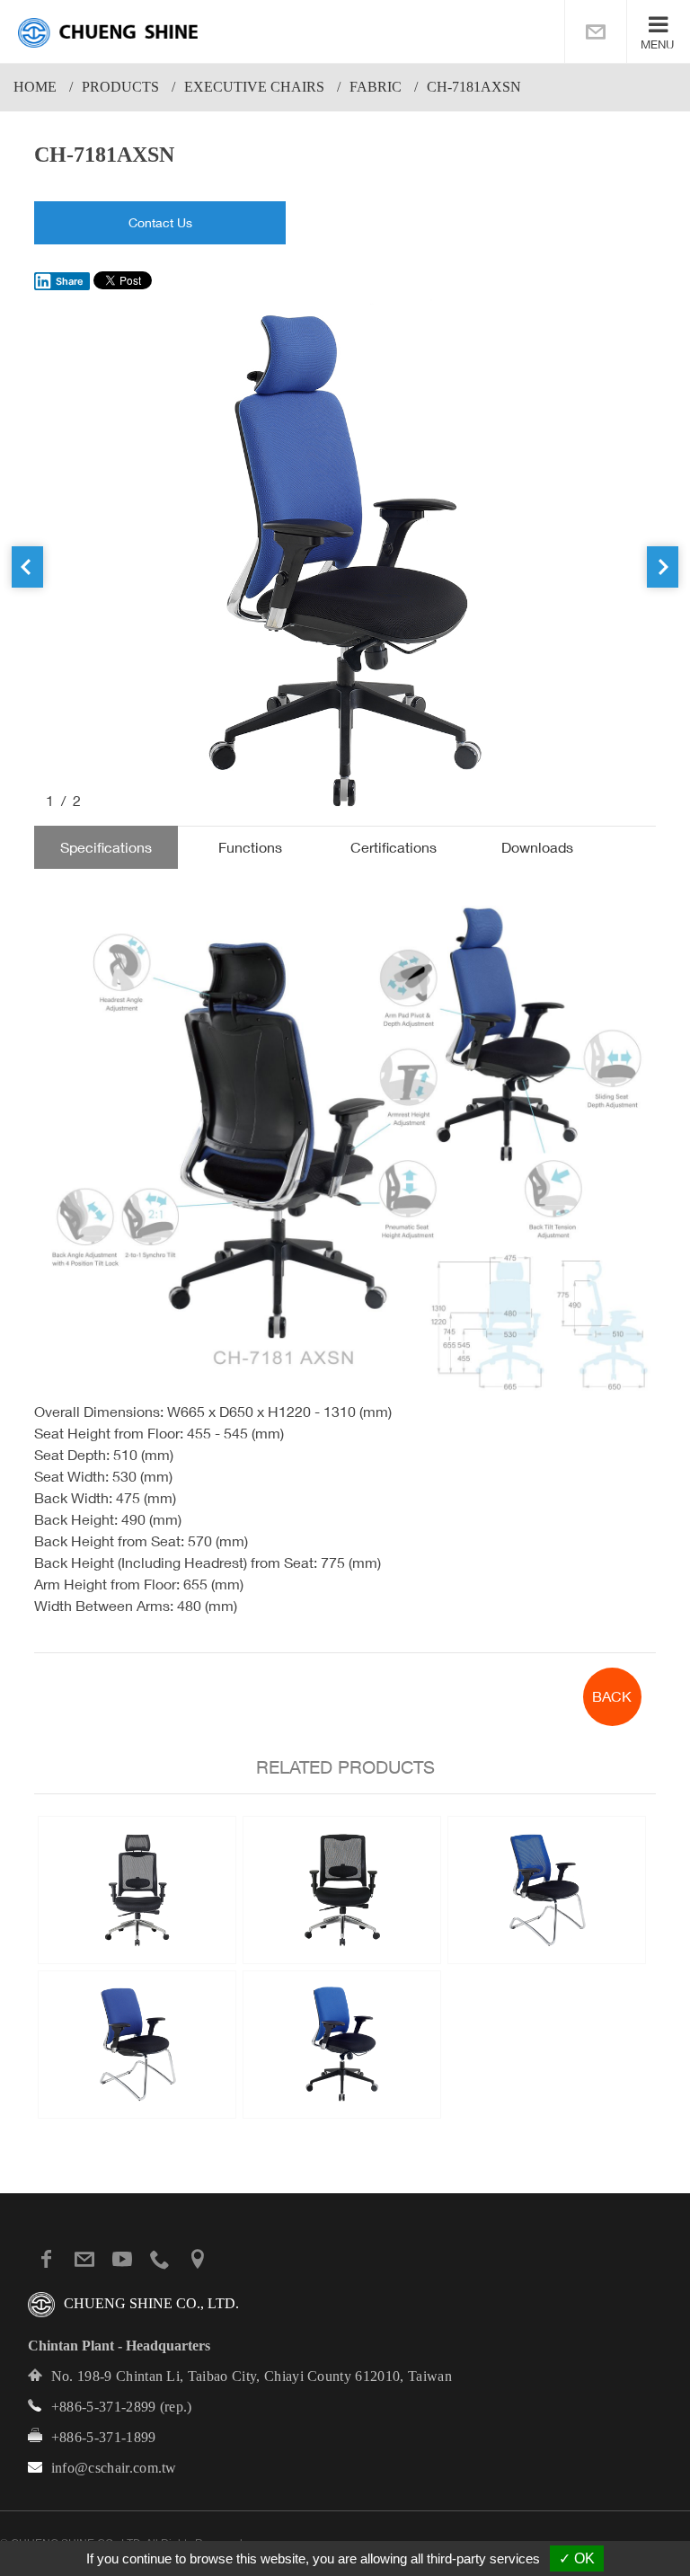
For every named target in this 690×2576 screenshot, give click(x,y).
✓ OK (577, 2558)
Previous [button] (27, 567)
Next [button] (663, 567)
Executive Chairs (254, 87)
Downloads (537, 847)
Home (35, 87)
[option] (345, 555)
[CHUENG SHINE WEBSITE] (108, 33)
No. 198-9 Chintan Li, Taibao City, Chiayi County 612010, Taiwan (252, 2376)
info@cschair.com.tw (114, 2468)
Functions (250, 847)
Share (70, 281)
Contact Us (160, 222)
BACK (612, 1696)
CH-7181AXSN (474, 87)
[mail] (596, 31)
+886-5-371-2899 (104, 2407)
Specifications (106, 847)
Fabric (376, 87)
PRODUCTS (120, 87)
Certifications (394, 847)
